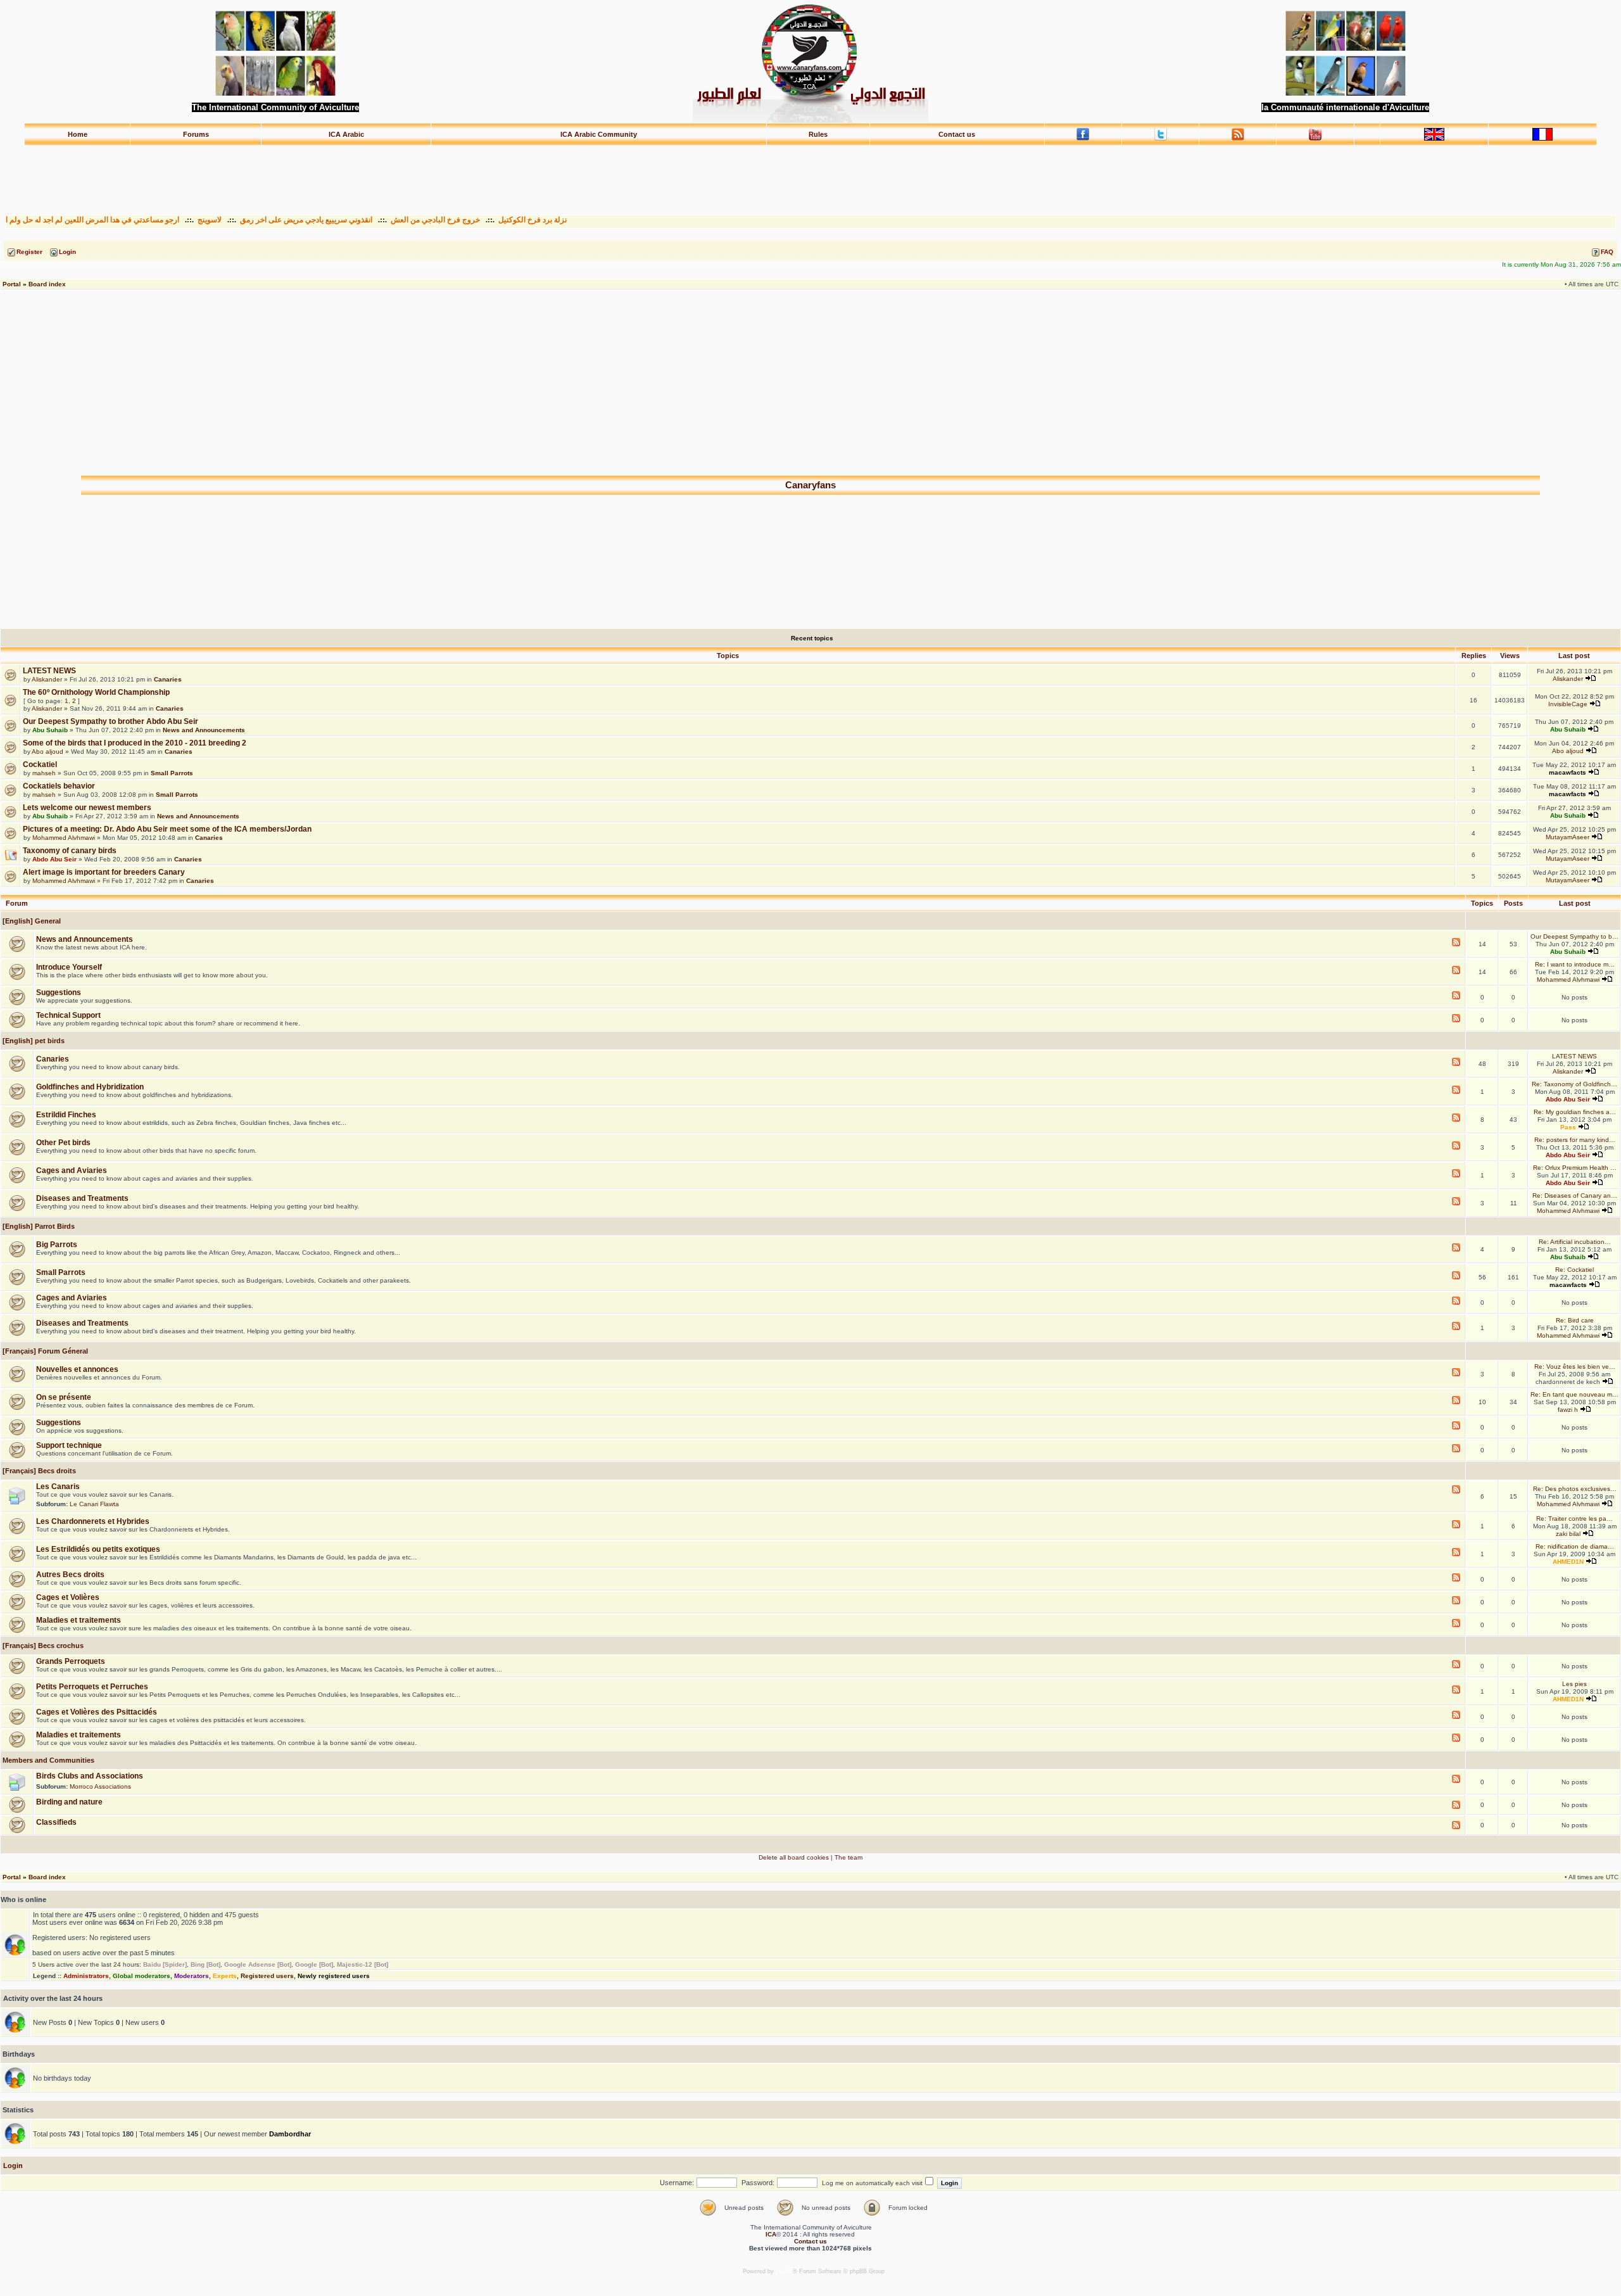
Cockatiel (40, 764)
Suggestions (59, 993)
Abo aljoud (47, 752)
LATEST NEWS (49, 671)
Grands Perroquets (71, 1661)
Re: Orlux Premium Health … (1575, 1168)
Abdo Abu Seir (54, 859)
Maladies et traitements (79, 1620)
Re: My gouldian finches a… (1575, 1112)
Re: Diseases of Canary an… (1575, 1196)
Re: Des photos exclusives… (1575, 1489)
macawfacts (1567, 772)
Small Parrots (172, 773)
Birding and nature (69, 1802)
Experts (225, 1976)
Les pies (1574, 1684)
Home (78, 134)
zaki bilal (1568, 1534)
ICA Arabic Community (599, 134)
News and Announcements (204, 730)
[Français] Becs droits (38, 1471)
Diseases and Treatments (82, 1198)
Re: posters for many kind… (1575, 1140)
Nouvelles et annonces (77, 1369)
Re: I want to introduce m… (1575, 964)
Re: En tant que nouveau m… (1574, 1394)
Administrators (86, 1976)
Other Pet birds (63, 1143)
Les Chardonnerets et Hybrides (93, 1521)
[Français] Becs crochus (42, 1646)
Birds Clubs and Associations (90, 1776)
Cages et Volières (68, 1597)
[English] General (31, 921)
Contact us (957, 134)
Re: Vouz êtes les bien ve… (1575, 1367)
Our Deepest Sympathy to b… (1574, 936)
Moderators (192, 1976)
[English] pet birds (33, 1041)
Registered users (267, 1976)
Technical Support (68, 1015)
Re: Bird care (1575, 1320)
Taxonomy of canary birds (70, 851)
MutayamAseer (1567, 837)
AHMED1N (1568, 1562)
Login (13, 2166)
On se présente (64, 1397)
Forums (196, 134)
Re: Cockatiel (1574, 1270)
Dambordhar (290, 2134)
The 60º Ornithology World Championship (96, 692)
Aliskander (47, 679)
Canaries (168, 679)
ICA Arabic (346, 134)
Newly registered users (334, 1976)
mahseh (44, 773)
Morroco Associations (100, 1786)
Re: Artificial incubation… (1575, 1242)
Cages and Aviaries (72, 1170)
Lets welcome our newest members (87, 808)
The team (848, 1857)
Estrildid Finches (66, 1115)
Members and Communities (47, 1760)
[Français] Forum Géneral (44, 1351)
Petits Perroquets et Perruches (92, 1687)
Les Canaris (58, 1487)
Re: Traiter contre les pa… (1574, 1519)
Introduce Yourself (69, 967)
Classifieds (56, 1822)
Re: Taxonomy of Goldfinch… (1574, 1084)
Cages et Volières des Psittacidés (97, 1712)
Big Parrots (57, 1245)
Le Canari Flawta (94, 1504)
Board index (47, 284)
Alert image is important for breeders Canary (104, 872)
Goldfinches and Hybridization (90, 1087)
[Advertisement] (810, 174)
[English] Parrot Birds (38, 1226)
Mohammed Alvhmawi (64, 838)
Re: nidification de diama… (1575, 1546)
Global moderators (142, 1976)
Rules (818, 134)
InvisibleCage (1568, 704)
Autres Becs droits (70, 1575)
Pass (1568, 1127)
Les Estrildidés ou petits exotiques (98, 1549)
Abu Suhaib (50, 730)
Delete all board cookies (794, 1857)
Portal (12, 284)
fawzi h (1568, 1410)
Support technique (69, 1445)
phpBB (784, 2271)
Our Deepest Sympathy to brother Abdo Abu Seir (110, 721)
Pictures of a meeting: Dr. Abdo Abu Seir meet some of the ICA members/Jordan (167, 829)
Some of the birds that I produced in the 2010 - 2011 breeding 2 (135, 743)
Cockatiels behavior (59, 786)
